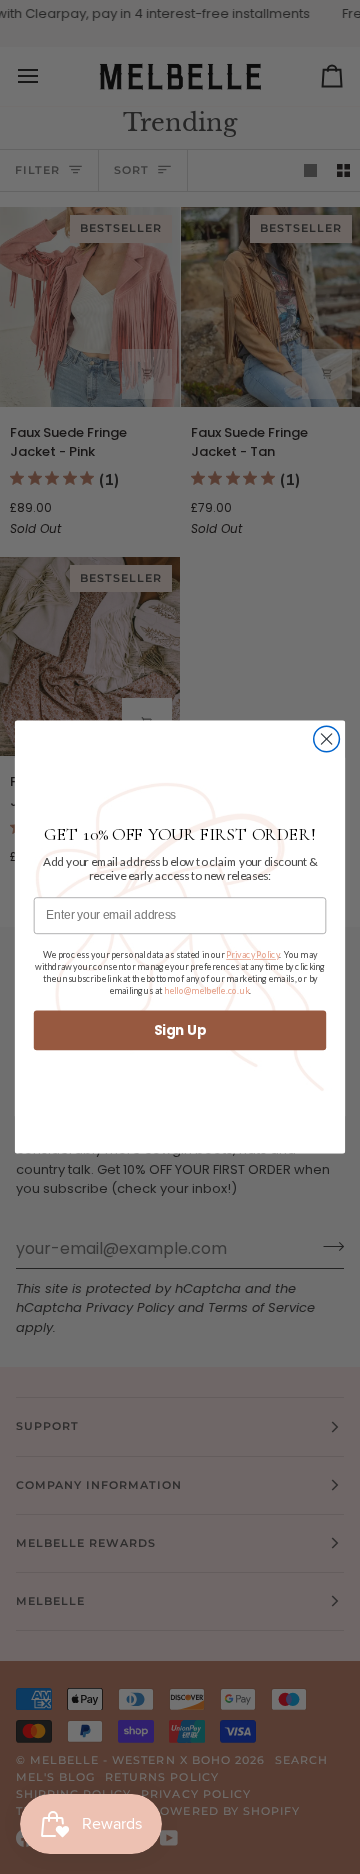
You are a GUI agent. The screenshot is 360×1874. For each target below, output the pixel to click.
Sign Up (180, 1030)
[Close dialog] (327, 739)
